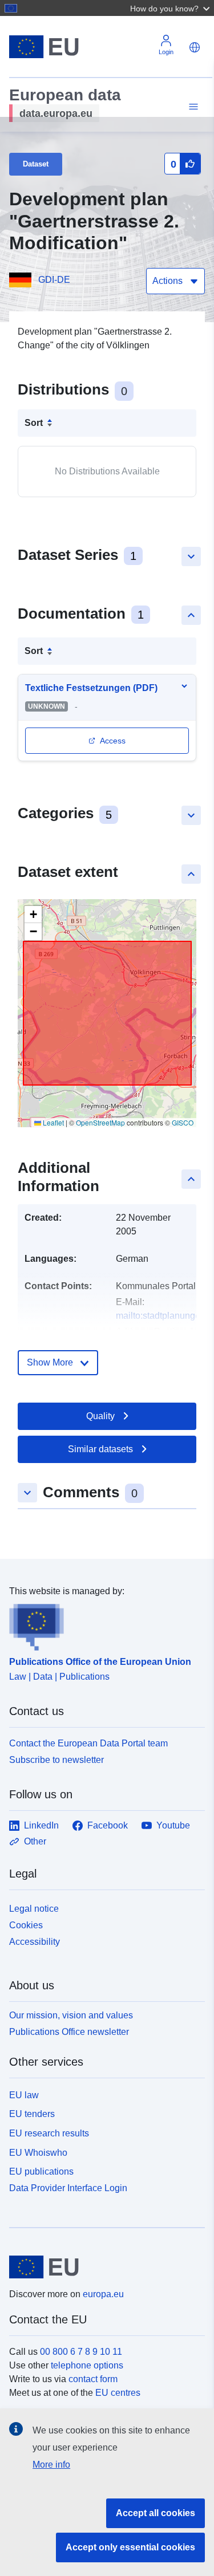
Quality (100, 1416)
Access (113, 741)
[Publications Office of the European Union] (102, 1624)
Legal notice (34, 1909)
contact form (93, 2379)
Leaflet (53, 1122)
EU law (24, 2095)
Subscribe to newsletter (56, 1760)
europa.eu (103, 2294)
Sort (34, 423)
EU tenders (32, 2114)
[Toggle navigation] (192, 107)
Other (35, 1841)
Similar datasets (100, 1449)
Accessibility (35, 1942)
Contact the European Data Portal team (88, 1743)
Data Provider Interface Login (68, 2188)
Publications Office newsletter (69, 2032)
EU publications (41, 2171)
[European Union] (103, 2267)
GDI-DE (54, 280)
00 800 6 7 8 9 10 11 (81, 2352)
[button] (171, 8)
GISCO (183, 1122)
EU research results (49, 2133)
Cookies (26, 1925)
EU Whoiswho (38, 2153)
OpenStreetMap (100, 1122)
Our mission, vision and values (71, 2015)
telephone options (87, 2365)
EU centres (118, 2393)
